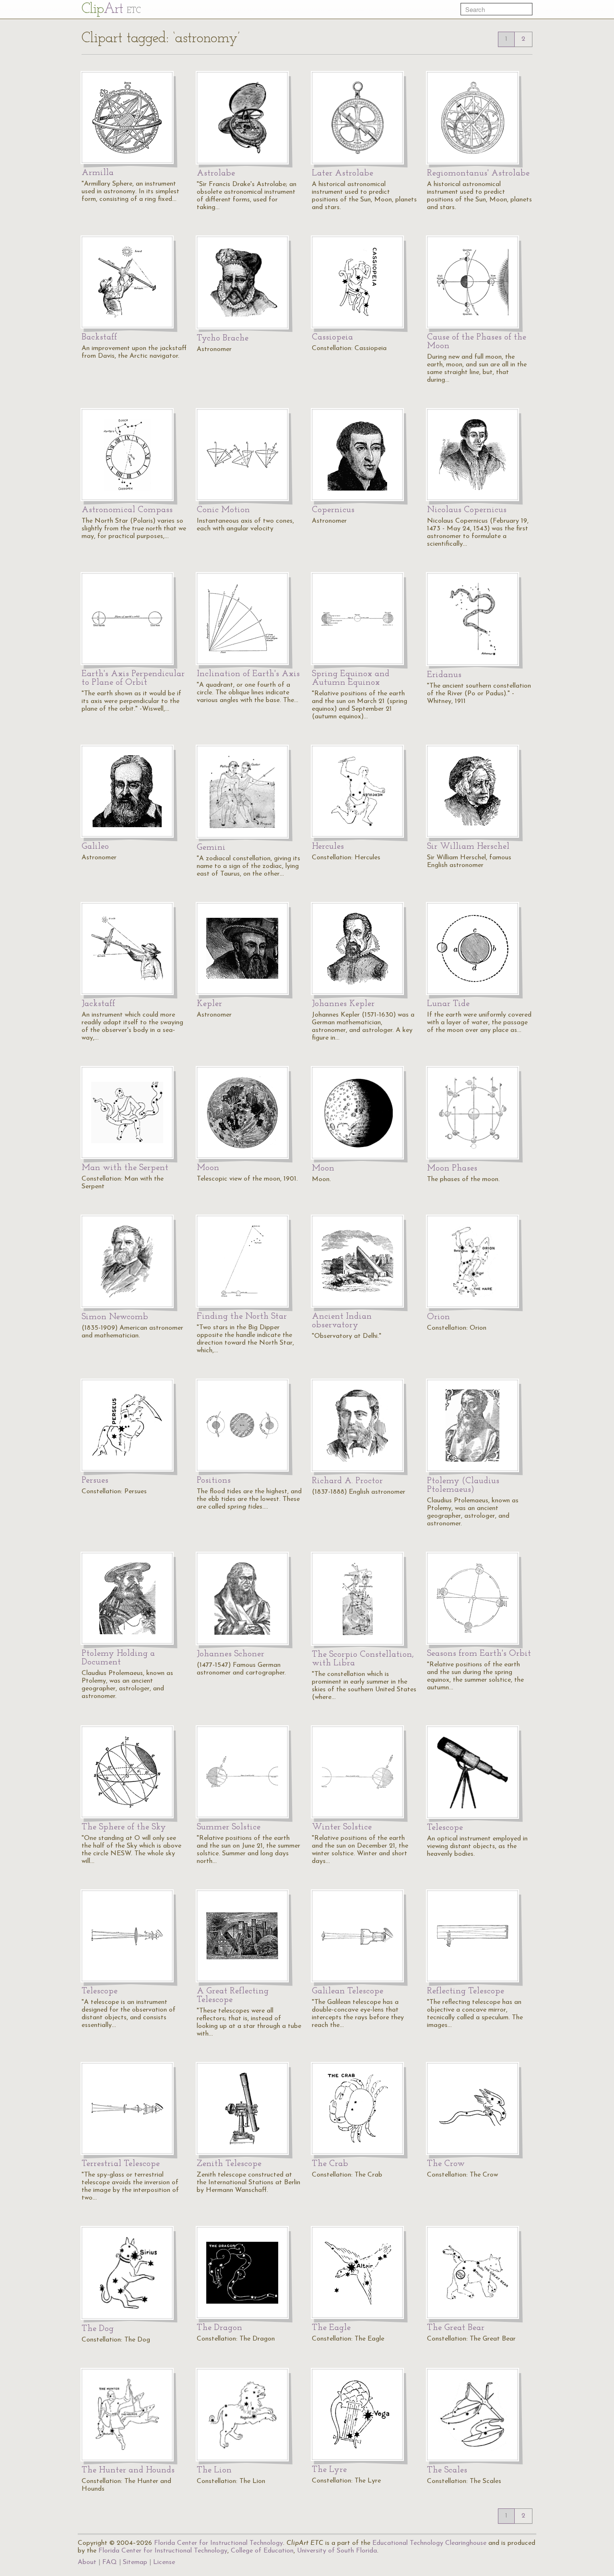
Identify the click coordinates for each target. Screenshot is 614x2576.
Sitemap (135, 2562)
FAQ (110, 2562)
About (87, 2562)
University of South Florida (337, 2551)
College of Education (262, 2551)
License (164, 2562)
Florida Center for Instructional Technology (218, 2543)
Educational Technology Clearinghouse (429, 2543)
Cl (111, 9)
